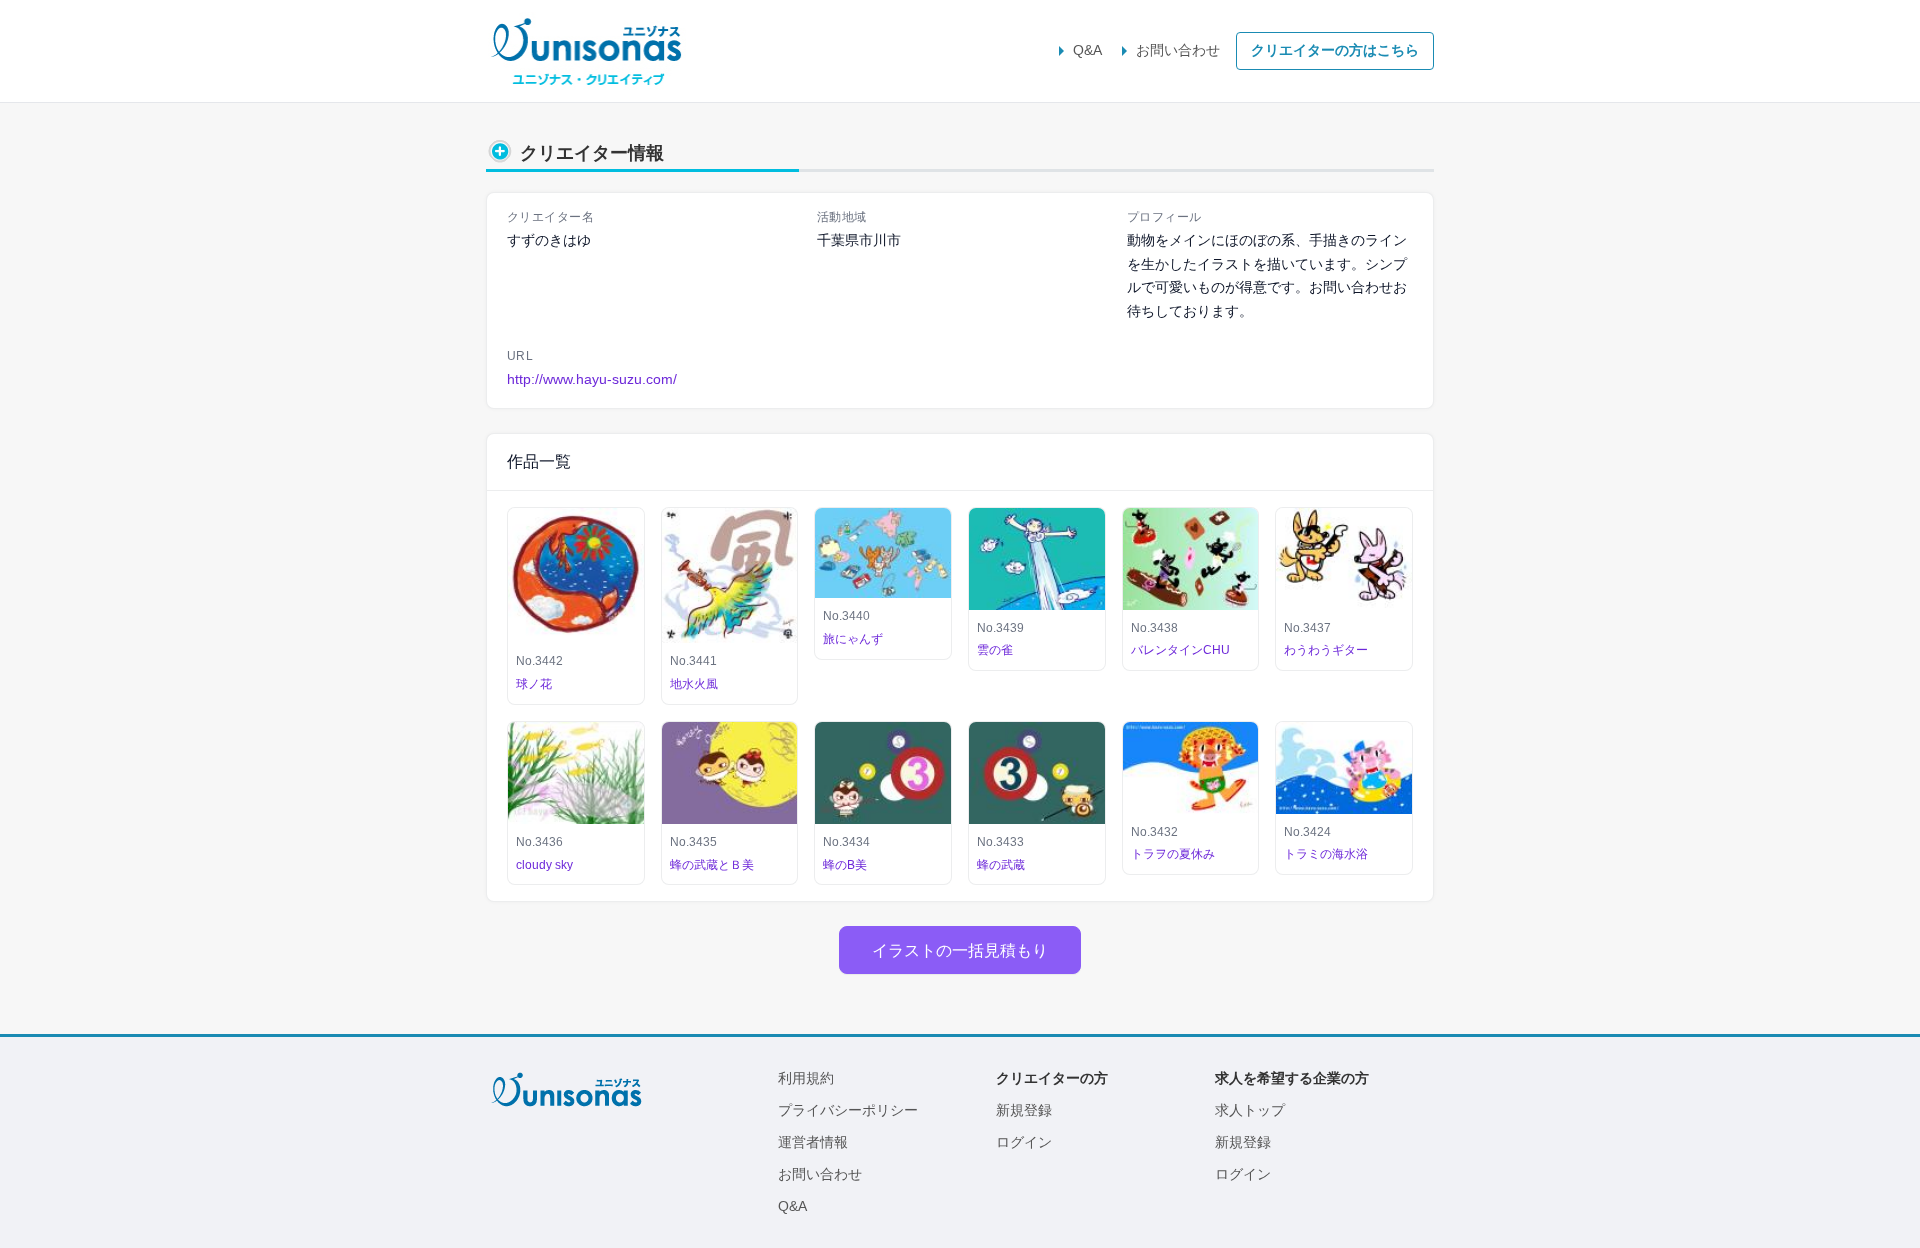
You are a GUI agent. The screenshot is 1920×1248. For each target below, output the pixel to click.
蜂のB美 (845, 865)
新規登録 (1024, 1110)
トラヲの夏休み (1173, 854)
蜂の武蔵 (1001, 865)
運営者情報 (813, 1142)
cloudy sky (544, 865)
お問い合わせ (1178, 50)
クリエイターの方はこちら (1335, 50)
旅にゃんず (853, 639)
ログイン (1024, 1142)
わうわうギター (1326, 650)
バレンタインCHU (1180, 650)
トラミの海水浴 (1326, 854)
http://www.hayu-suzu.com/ (592, 379)
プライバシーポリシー (848, 1110)
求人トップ (1250, 1110)
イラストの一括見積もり (960, 950)
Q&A (1087, 50)
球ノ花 (534, 684)
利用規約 (806, 1078)
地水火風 (694, 684)
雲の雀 (995, 650)
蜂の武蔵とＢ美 (712, 865)
